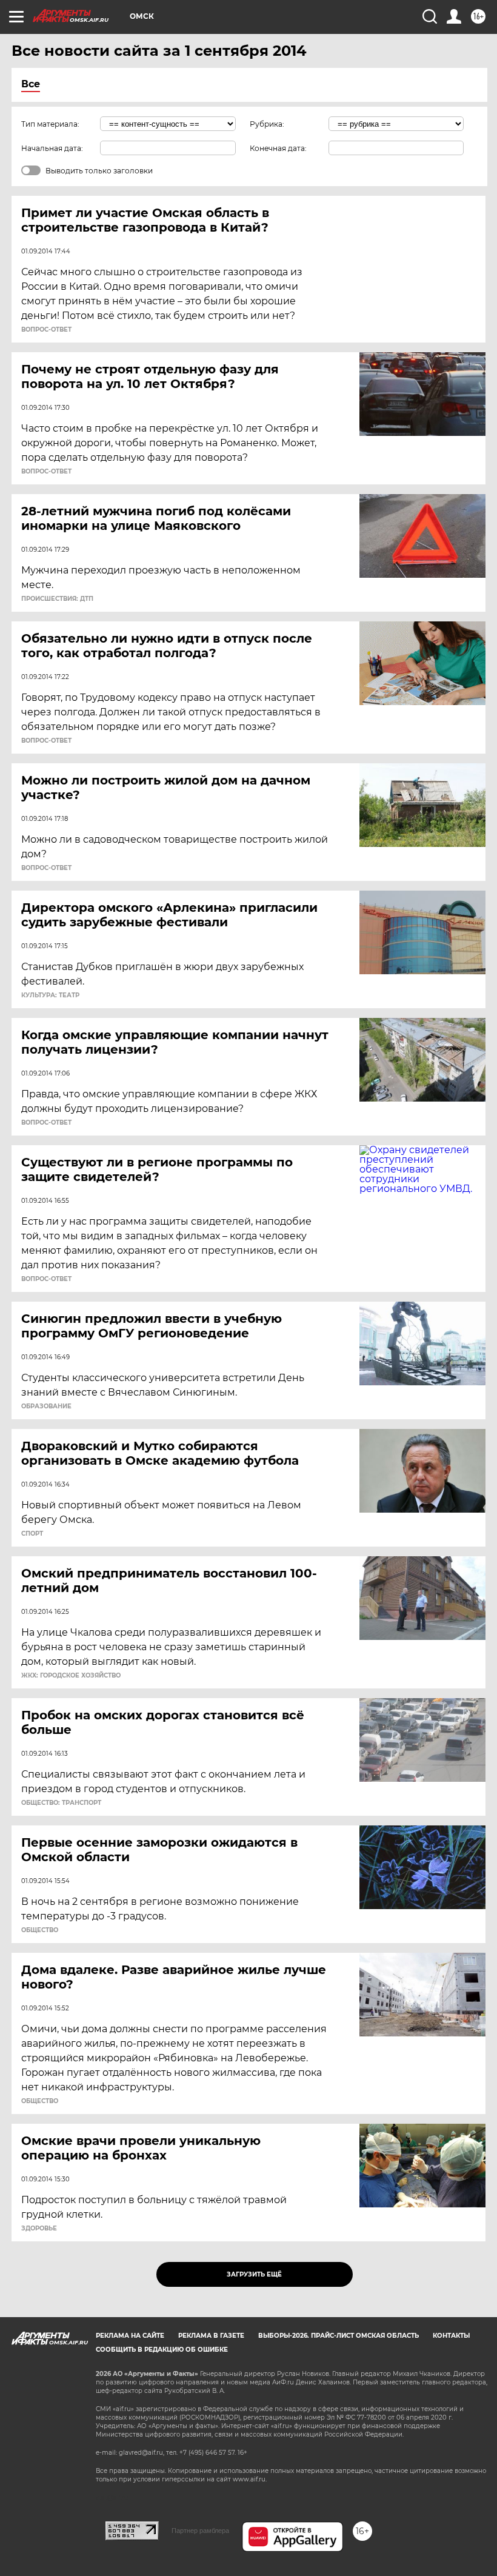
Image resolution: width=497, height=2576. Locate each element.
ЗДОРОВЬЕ (39, 2229)
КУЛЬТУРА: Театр (50, 995)
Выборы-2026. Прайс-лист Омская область (339, 2336)
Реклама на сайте (130, 2336)
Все (31, 84)
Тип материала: (50, 124)
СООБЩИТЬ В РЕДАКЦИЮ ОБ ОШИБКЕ (162, 2350)
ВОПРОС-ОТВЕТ (46, 330)
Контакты (451, 2336)
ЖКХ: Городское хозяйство (71, 1676)
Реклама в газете (211, 2336)
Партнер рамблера (200, 2531)
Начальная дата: (52, 148)
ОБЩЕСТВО (40, 1930)
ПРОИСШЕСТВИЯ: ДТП (57, 599)
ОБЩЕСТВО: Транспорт (61, 1803)
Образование (46, 1407)
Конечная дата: (278, 148)
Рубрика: (267, 124)
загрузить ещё (254, 2274)
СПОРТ (32, 1534)
